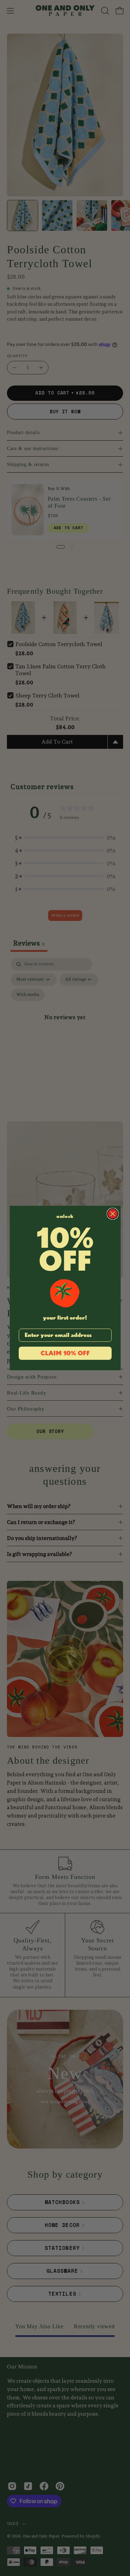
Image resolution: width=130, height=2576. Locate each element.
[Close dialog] (113, 1214)
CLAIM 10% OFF (65, 1353)
